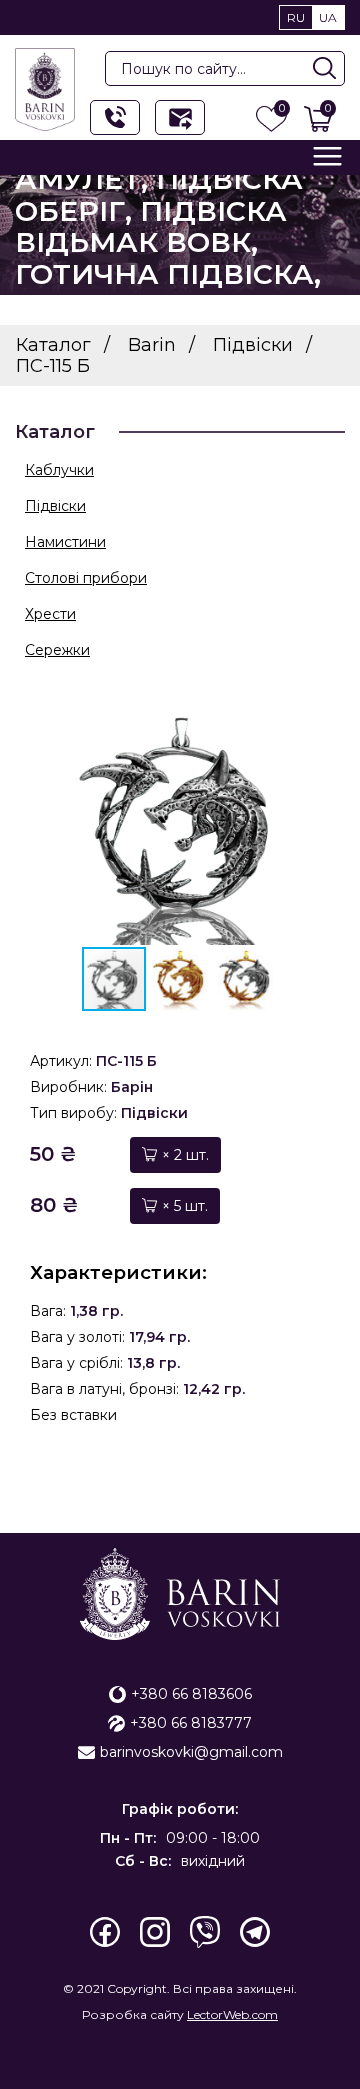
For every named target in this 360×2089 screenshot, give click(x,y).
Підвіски (55, 506)
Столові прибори (86, 578)
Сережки (57, 650)
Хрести (50, 614)
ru (296, 17)
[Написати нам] (180, 117)
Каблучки (59, 470)
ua (328, 17)
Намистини (65, 542)
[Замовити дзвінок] (115, 117)
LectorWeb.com (232, 2014)
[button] (297, 824)
